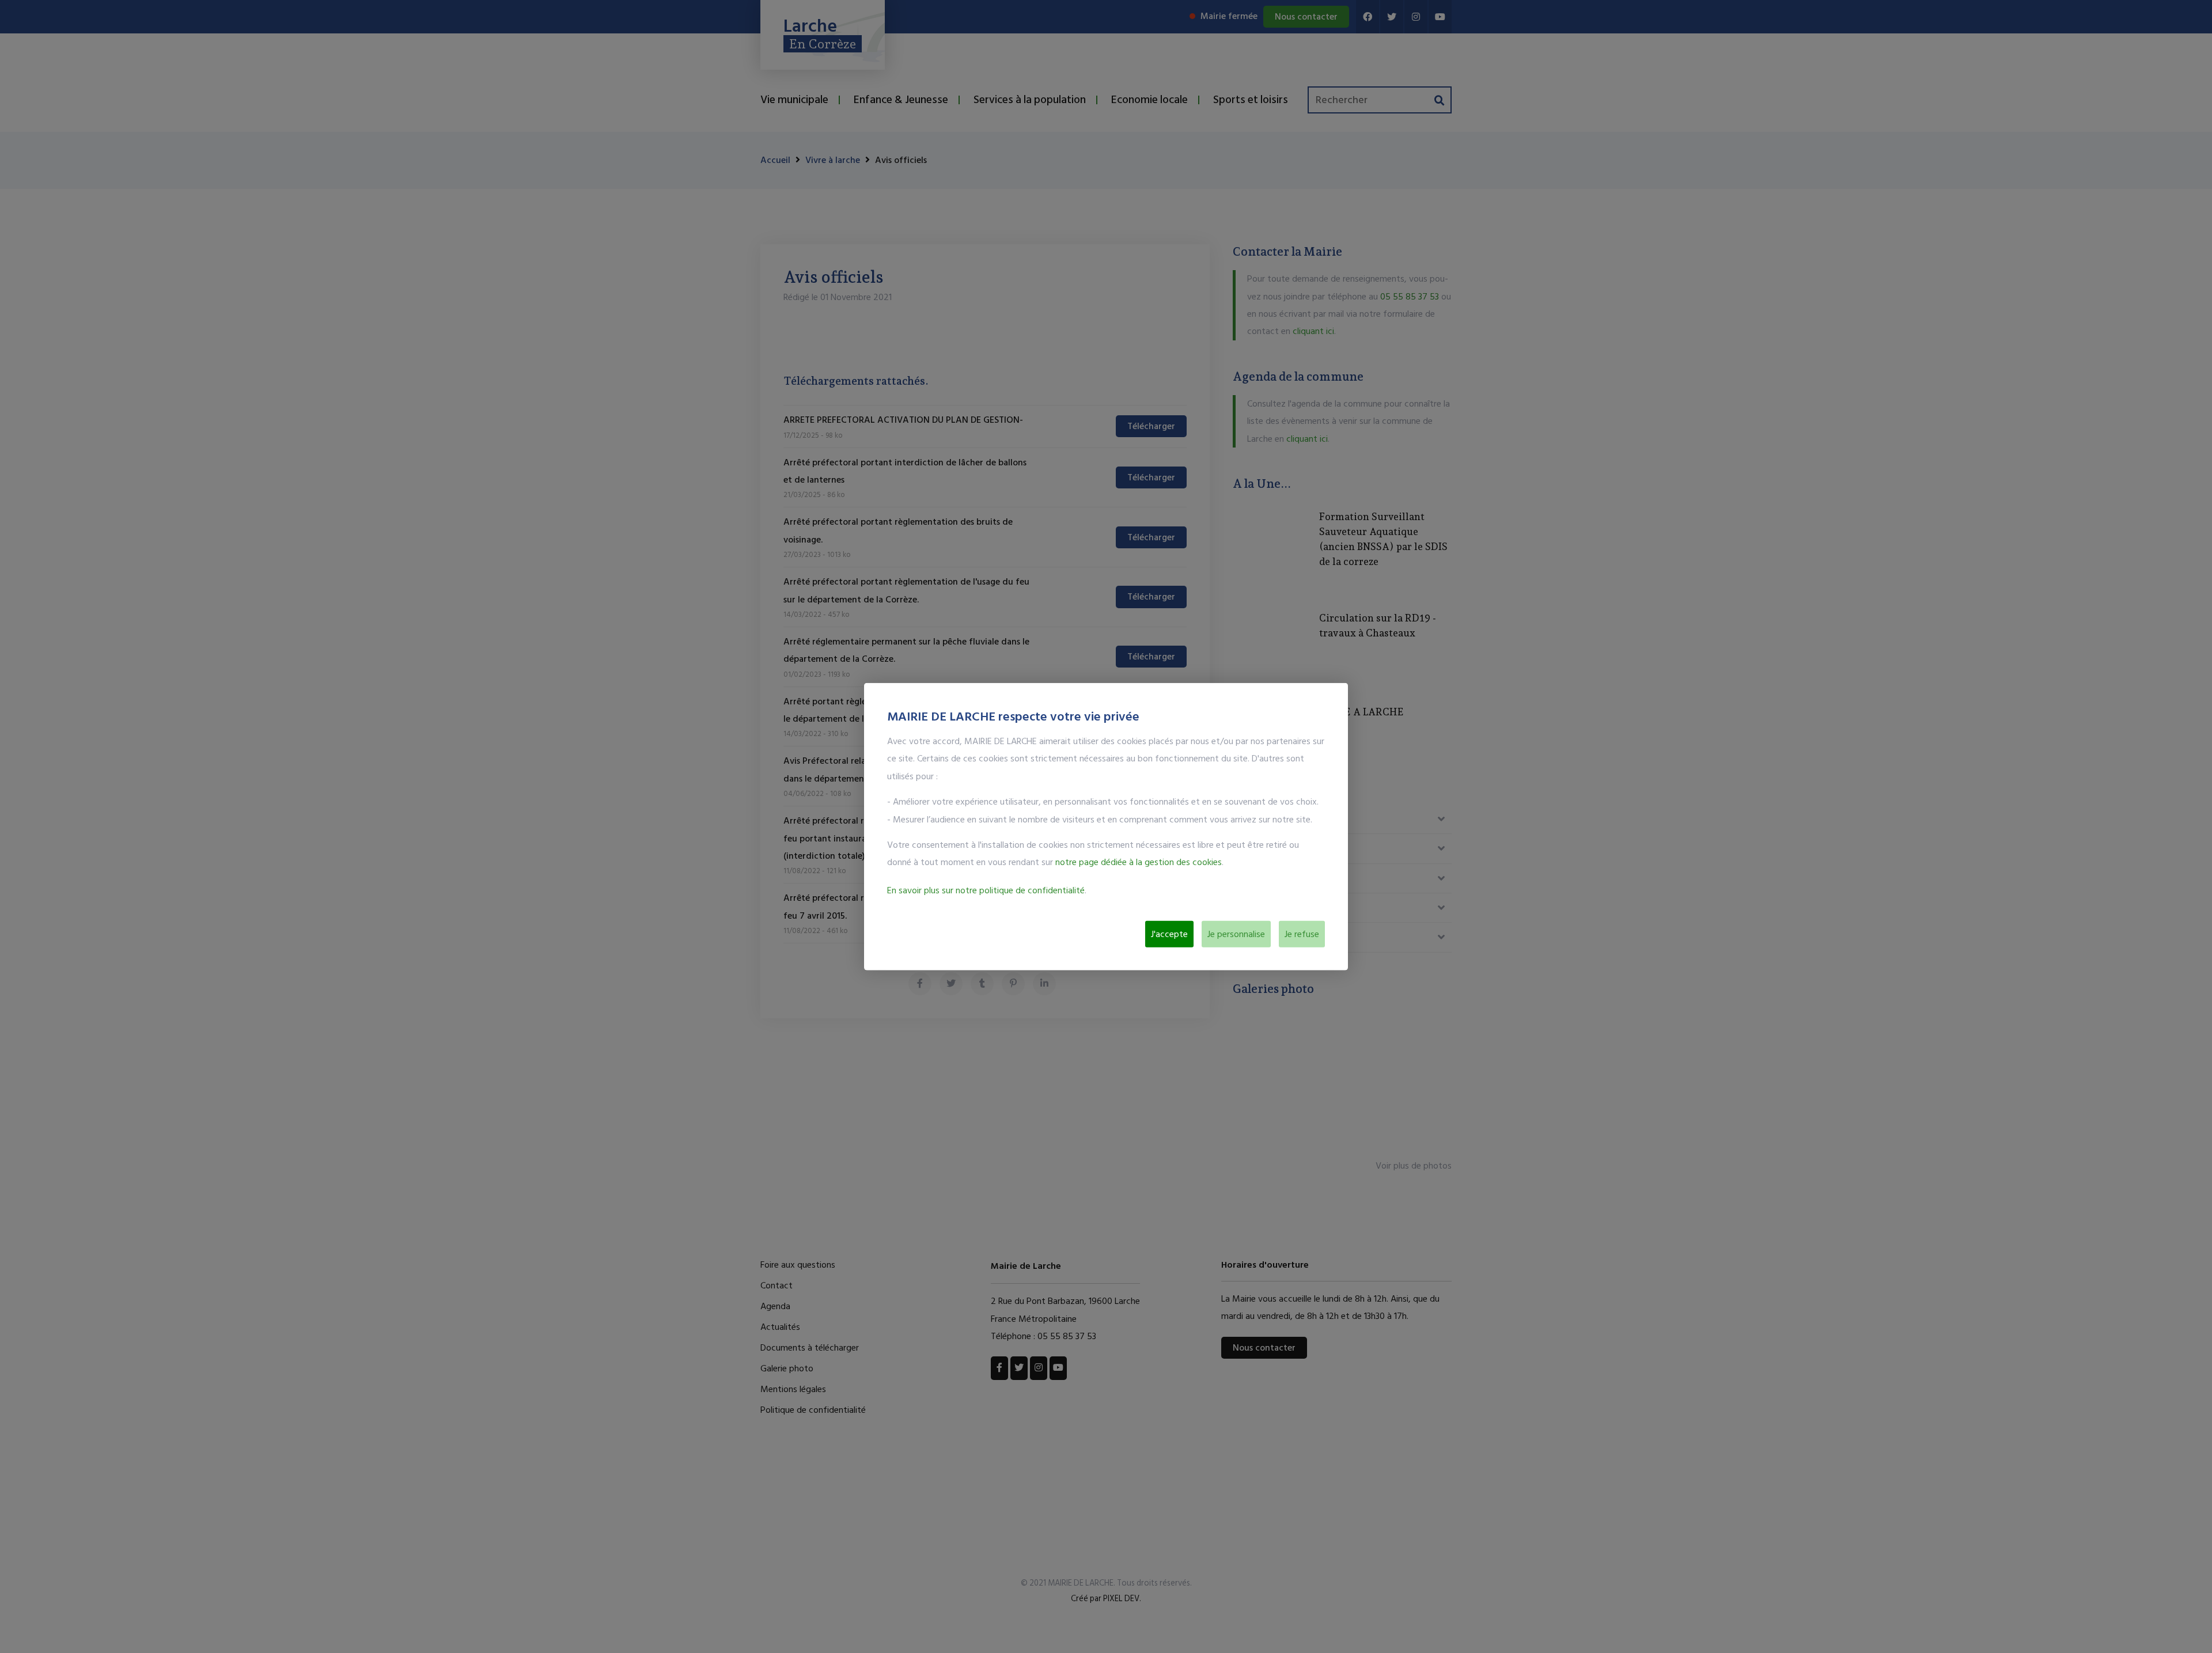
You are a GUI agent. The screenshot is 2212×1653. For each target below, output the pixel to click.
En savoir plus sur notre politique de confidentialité (986, 890)
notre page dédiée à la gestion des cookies (1139, 862)
